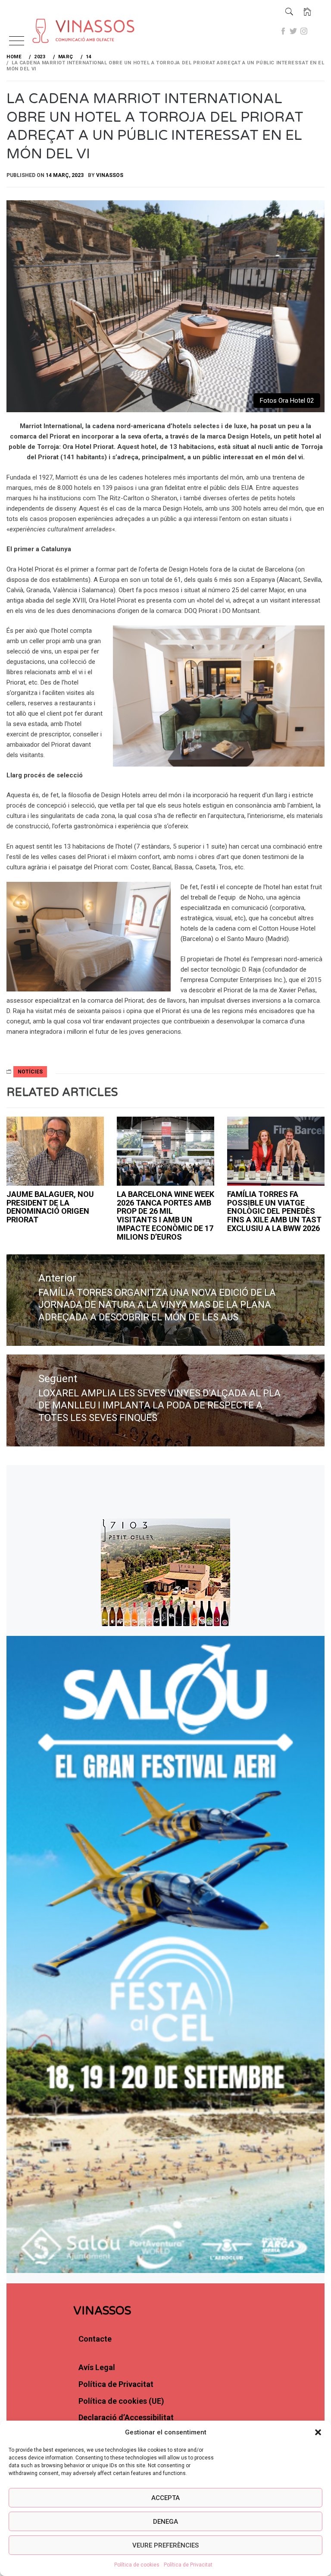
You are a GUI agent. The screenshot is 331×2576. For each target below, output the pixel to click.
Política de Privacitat (188, 2565)
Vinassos (110, 175)
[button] (318, 2432)
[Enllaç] (52, 18)
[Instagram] (304, 31)
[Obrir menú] (17, 42)
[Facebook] (283, 31)
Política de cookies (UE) (121, 2401)
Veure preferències (165, 2545)
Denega (165, 2522)
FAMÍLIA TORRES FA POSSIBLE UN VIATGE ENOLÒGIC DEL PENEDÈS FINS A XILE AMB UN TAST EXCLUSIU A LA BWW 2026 (274, 1211)
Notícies (30, 1072)
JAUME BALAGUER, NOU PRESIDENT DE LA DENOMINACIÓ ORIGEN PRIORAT (50, 1207)
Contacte (95, 2339)
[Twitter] (294, 31)
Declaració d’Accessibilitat (126, 2417)
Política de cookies (137, 2565)
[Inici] (307, 12)
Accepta (165, 2498)
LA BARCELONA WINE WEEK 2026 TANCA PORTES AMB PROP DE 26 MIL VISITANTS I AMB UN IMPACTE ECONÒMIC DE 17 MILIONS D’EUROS (165, 1215)
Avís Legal (97, 2367)
